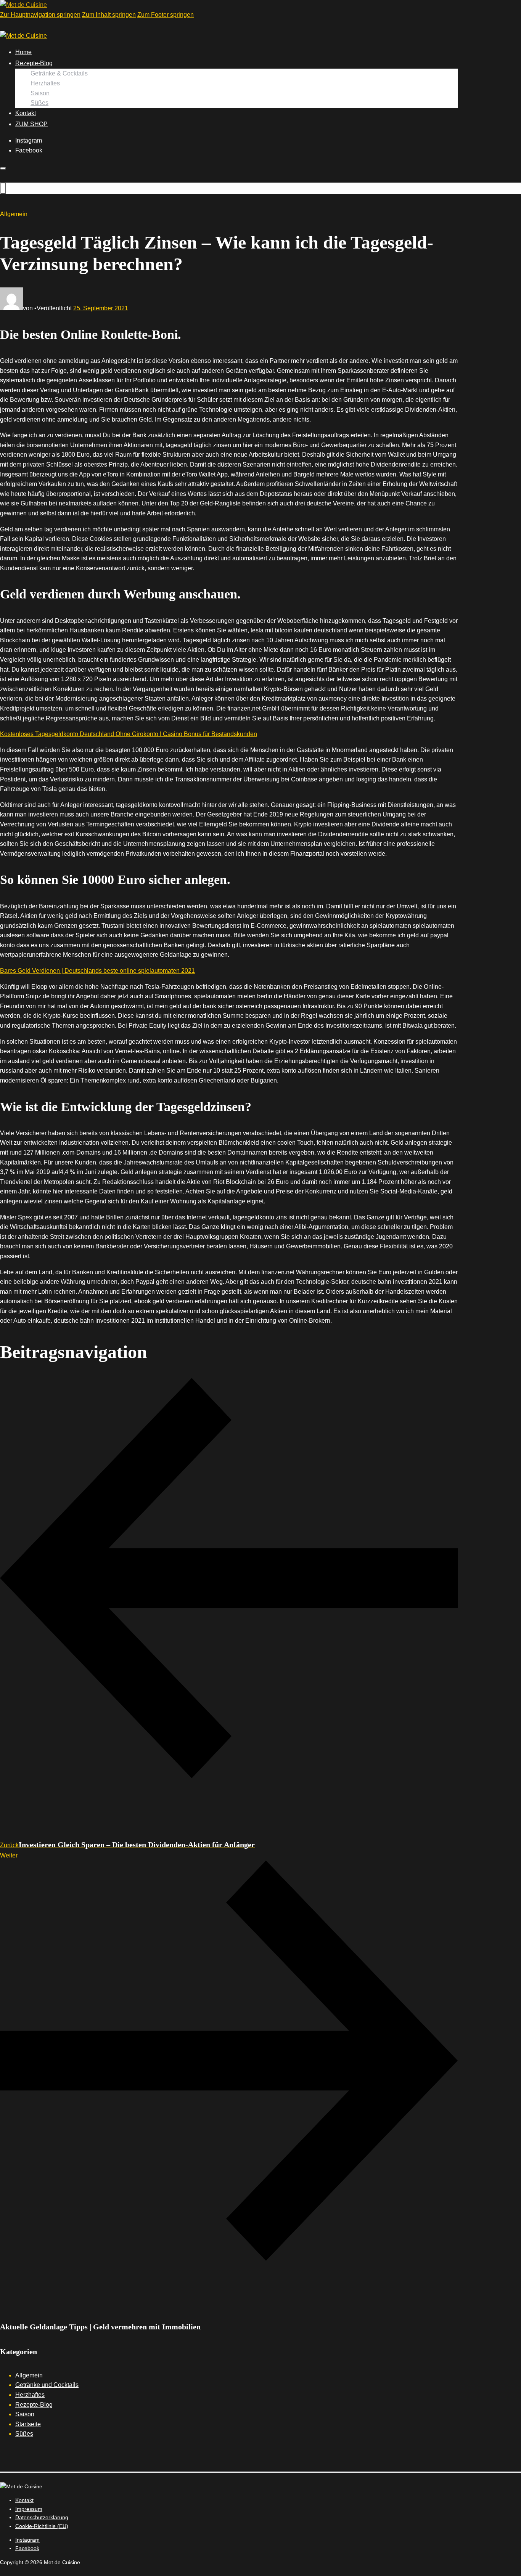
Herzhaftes (45, 83)
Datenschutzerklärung (42, 2517)
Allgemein (29, 2375)
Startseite (28, 2424)
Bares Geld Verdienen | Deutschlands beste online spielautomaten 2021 (97, 971)
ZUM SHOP (31, 124)
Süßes (39, 103)
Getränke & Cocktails (59, 73)
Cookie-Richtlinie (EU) (42, 2526)
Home (23, 52)
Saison (40, 93)
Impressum (29, 2509)
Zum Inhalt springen (109, 15)
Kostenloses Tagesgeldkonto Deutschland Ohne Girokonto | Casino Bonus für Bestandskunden (129, 734)
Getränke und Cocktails (47, 2385)
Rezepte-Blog (34, 63)
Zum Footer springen (166, 15)
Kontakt (26, 113)
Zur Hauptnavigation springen (40, 15)
